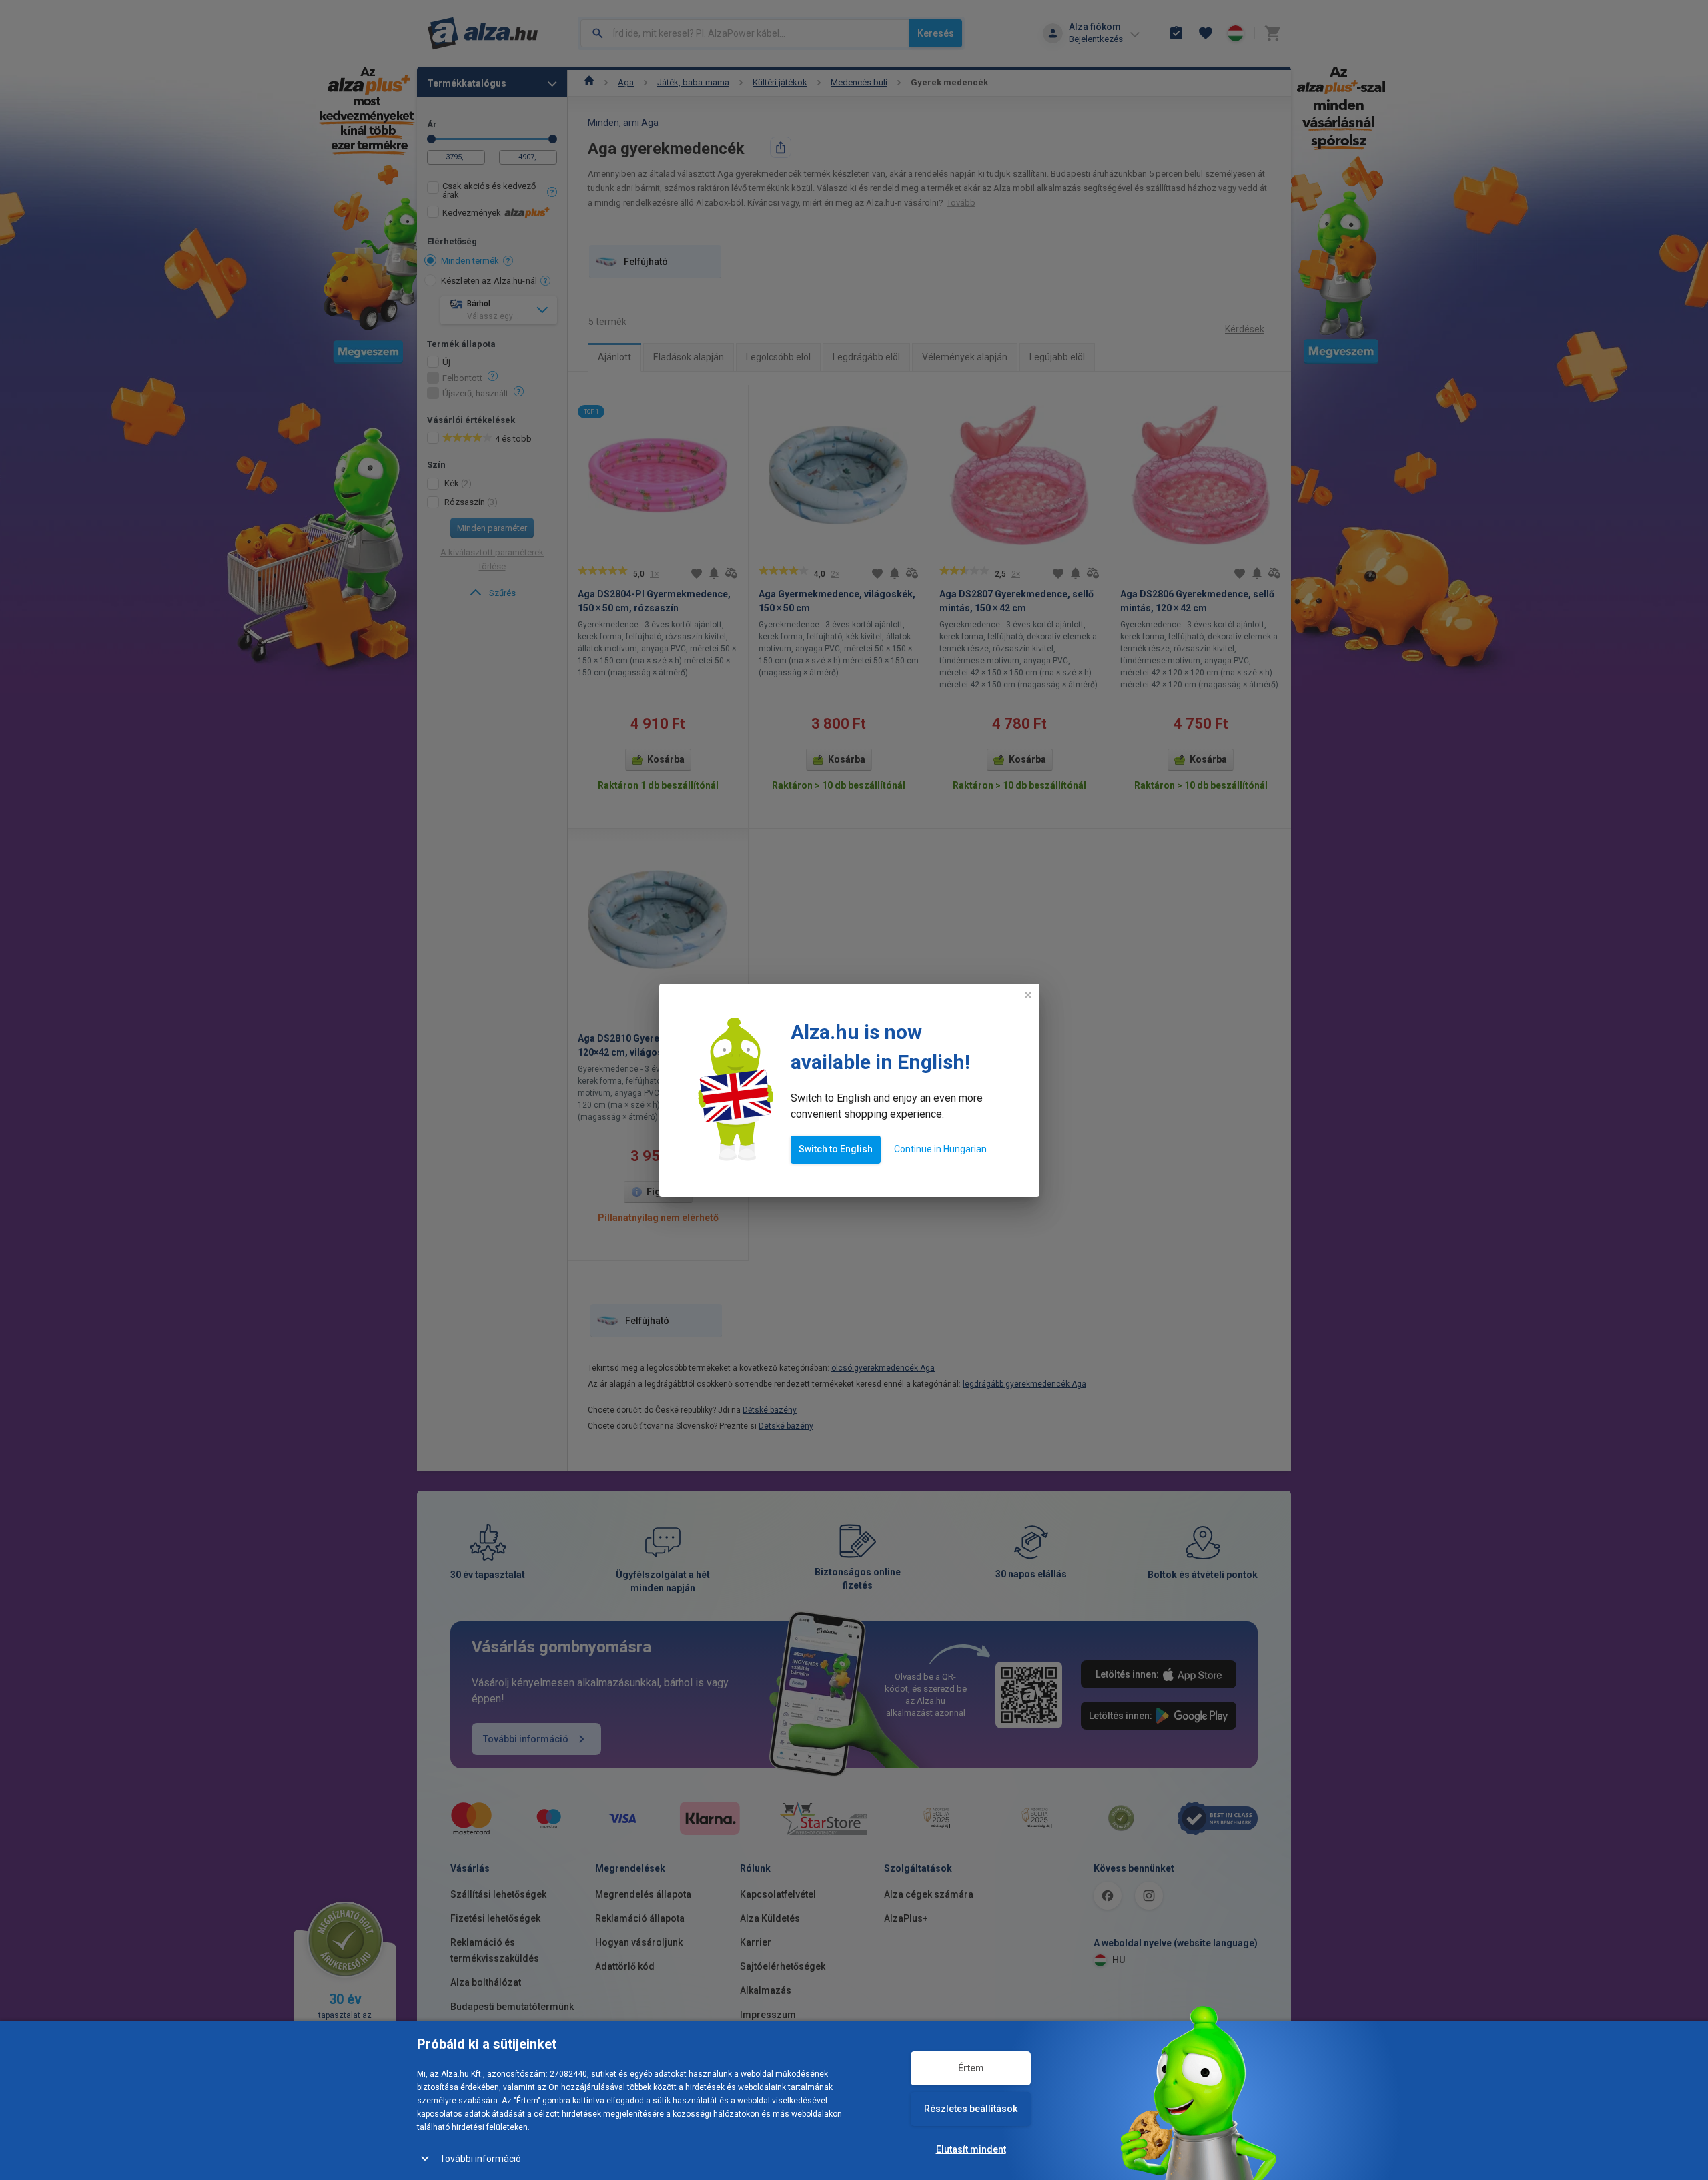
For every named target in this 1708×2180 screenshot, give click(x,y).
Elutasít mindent (971, 2149)
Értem (971, 2068)
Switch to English (836, 1149)
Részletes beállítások (971, 2109)
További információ (480, 2159)
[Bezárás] (1028, 995)
